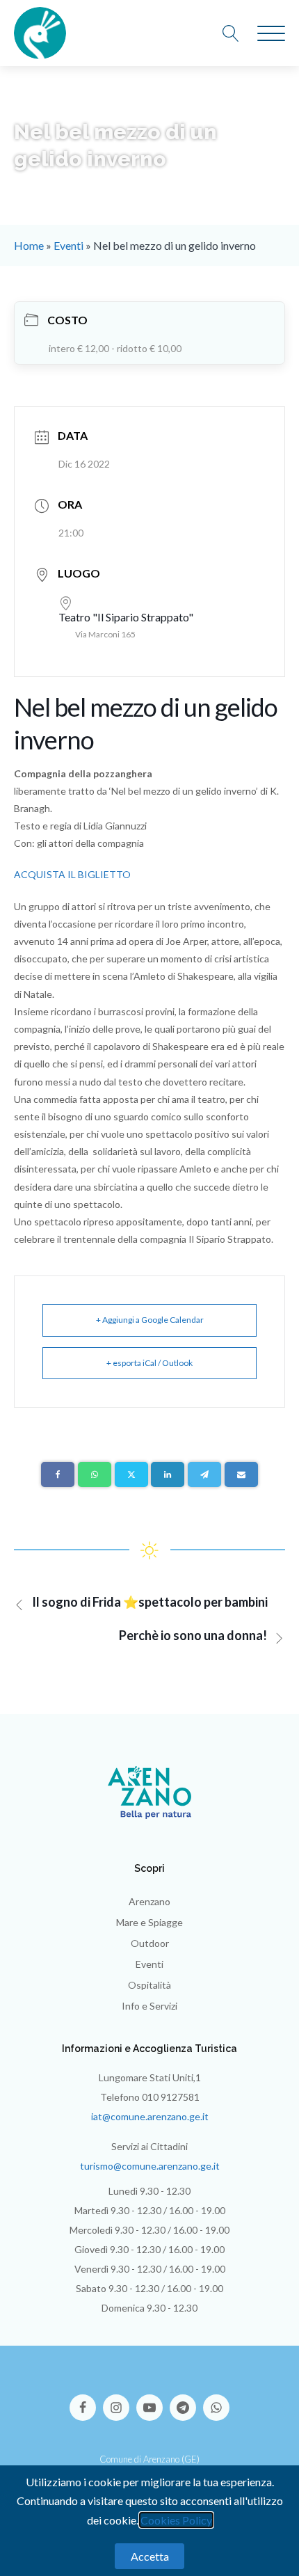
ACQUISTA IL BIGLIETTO (72, 874)
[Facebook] (58, 1474)
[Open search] (238, 33)
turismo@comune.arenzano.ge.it (150, 2166)
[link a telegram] (186, 2401)
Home (29, 245)
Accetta (150, 2556)
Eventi (68, 245)
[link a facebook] (86, 2401)
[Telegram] (204, 1474)
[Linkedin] (168, 1474)
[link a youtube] (153, 2401)
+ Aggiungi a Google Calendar (150, 1320)
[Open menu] (271, 34)
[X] (131, 1474)
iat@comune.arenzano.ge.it (150, 2116)
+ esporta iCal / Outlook (149, 1363)
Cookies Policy (176, 2520)
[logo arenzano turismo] (40, 33)
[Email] (241, 1474)
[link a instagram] (120, 2401)
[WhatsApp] (95, 1474)
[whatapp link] (216, 2401)
